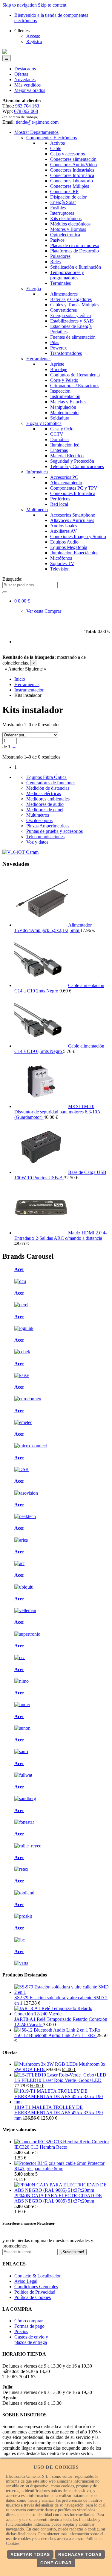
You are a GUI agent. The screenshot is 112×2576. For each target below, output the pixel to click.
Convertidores (63, 310)
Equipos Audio (64, 542)
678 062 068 (26, 111)
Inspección (60, 391)
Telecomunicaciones (45, 837)
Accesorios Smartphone (73, 515)
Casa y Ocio (62, 429)
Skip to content (52, 5)
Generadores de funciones (51, 783)
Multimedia (37, 510)
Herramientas (39, 359)
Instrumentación (65, 396)
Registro (34, 41)
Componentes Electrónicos (52, 138)
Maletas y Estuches (68, 402)
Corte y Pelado (64, 380)
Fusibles (58, 208)
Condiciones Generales (36, 2287)
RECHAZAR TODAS (80, 2554)
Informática (37, 472)
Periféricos (60, 499)
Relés (55, 262)
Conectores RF (64, 192)
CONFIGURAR (56, 2563)
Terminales (60, 283)
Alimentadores (64, 294)
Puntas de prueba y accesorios (55, 831)
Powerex (59, 348)
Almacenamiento (66, 483)
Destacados (25, 69)
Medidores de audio (45, 804)
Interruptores (62, 213)
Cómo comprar (29, 2321)
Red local (59, 504)
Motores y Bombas (68, 229)
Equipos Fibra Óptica (46, 777)
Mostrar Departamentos (36, 132)
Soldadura (60, 418)
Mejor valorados (30, 90)
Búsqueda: (12, 579)
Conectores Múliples (70, 186)
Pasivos (57, 240)
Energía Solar (63, 202)
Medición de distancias (48, 788)
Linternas (59, 450)
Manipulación (63, 407)
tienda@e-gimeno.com (37, 122)
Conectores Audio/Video (73, 165)
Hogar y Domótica (44, 423)
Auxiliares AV (64, 531)
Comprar (53, 611)
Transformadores (66, 353)
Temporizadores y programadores (67, 275)
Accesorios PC (64, 477)
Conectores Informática (72, 175)
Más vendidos (27, 85)
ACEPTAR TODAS (30, 2554)
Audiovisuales (64, 526)
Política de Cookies (33, 2297)
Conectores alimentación (73, 159)
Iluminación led (65, 445)
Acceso (33, 36)
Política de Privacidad (35, 2292)
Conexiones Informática (73, 493)
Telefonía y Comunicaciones (77, 466)
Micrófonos (61, 558)
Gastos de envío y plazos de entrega (31, 2340)
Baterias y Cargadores (71, 299)
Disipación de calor (68, 197)
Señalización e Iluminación (76, 267)
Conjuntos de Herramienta (75, 375)
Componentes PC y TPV (74, 488)
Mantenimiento (64, 413)
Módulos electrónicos (70, 224)
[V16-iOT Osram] (20, 852)
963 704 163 (27, 106)
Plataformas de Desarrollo (75, 251)
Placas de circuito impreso (75, 245)
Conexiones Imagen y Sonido (78, 536)
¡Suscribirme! (73, 2252)
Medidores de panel (45, 810)
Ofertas (21, 74)
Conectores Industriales (72, 170)
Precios (21, 2331)
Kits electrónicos (66, 218)
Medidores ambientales (48, 799)
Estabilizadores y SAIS (72, 321)
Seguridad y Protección (72, 461)
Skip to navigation (20, 5)
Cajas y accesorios (67, 154)
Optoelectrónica (65, 235)
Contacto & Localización (38, 2276)
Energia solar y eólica (70, 315)
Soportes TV (62, 563)
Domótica (59, 439)
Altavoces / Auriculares (72, 520)
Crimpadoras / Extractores (75, 386)
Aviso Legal (26, 2281)
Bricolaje (59, 369)
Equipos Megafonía (69, 547)
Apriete (57, 364)
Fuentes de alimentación (73, 337)
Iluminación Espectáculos (74, 553)
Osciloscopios (39, 820)
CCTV (57, 434)
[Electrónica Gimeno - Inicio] (5, 52)
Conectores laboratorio (72, 181)
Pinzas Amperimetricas (48, 826)
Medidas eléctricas (44, 793)
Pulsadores (60, 256)
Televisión (60, 569)
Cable (56, 148)
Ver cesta (35, 611)
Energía (34, 289)
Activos (57, 143)
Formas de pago (29, 2326)
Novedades (25, 80)
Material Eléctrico (67, 456)
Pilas (55, 342)
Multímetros (38, 815)
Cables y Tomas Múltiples (75, 305)
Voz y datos (37, 842)
